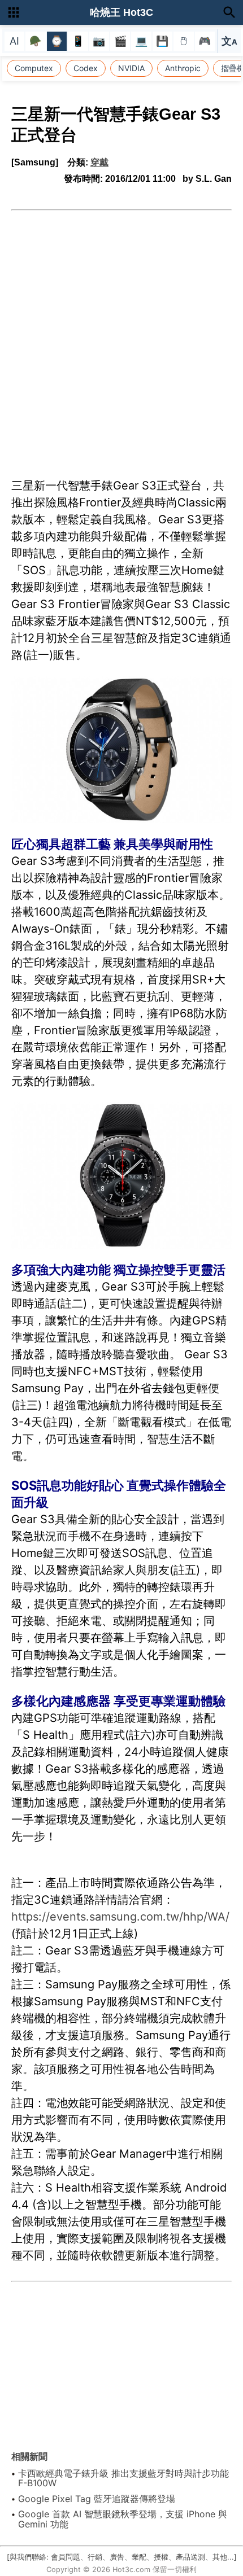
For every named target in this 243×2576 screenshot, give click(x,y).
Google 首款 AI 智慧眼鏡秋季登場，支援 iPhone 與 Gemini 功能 (123, 2519)
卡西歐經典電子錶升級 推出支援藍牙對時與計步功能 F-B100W (123, 2478)
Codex (86, 68)
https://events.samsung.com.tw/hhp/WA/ (120, 1917)
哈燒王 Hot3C (121, 12)
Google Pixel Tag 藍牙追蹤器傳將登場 (97, 2499)
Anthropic (183, 68)
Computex (34, 68)
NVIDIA (131, 68)
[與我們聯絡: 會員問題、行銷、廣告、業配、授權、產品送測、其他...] (122, 2557)
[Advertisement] (121, 338)
